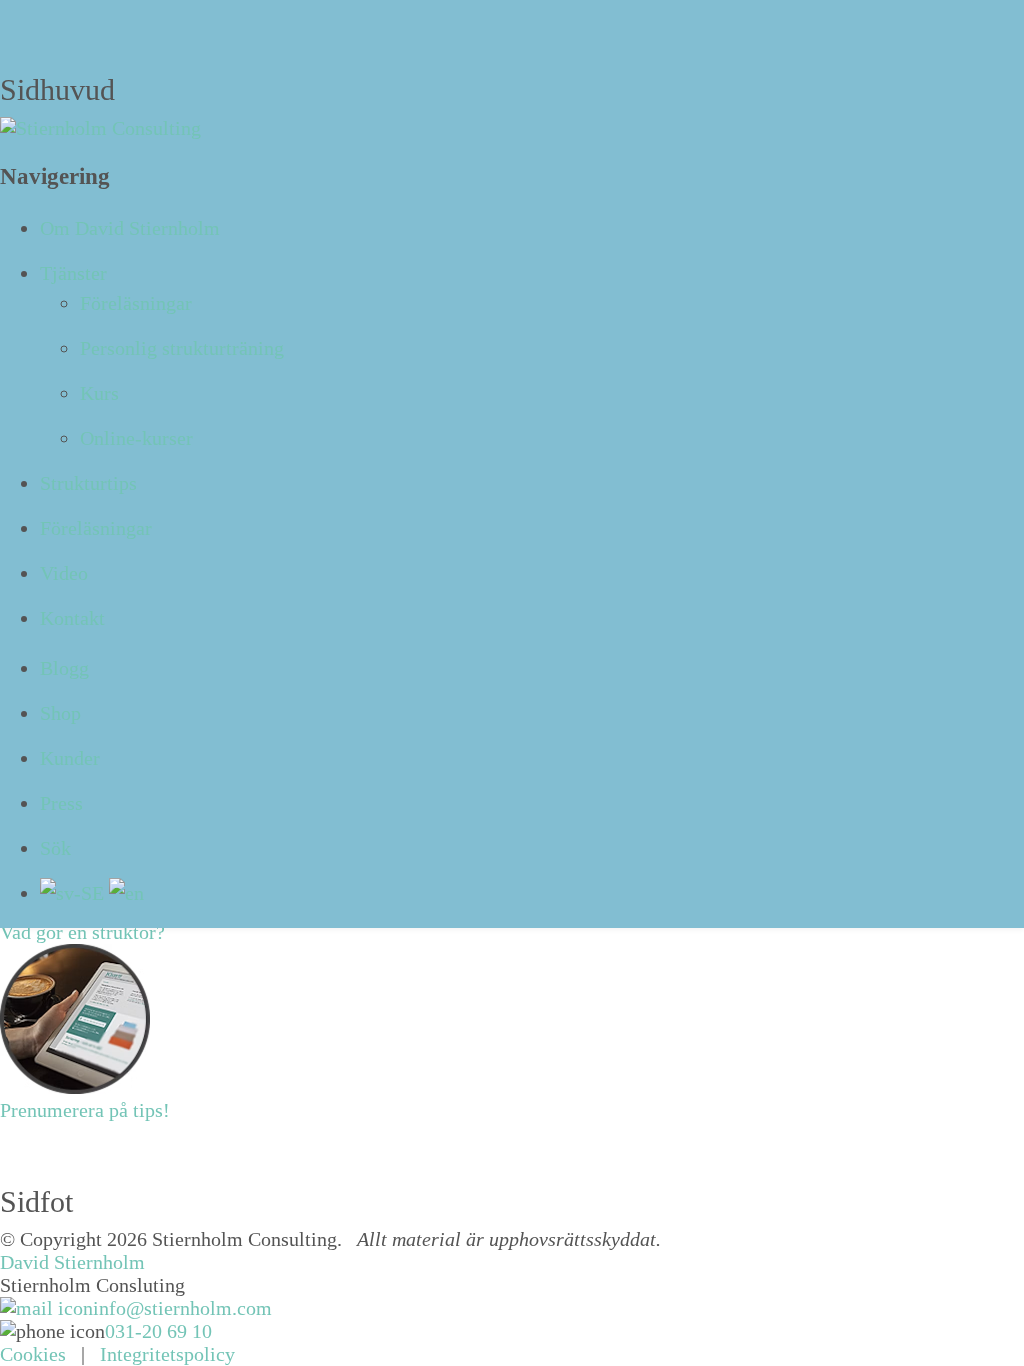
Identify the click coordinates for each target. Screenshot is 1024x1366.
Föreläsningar (136, 303)
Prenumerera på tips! (85, 1110)
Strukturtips (88, 483)
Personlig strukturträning (182, 348)
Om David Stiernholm (130, 228)
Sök (55, 848)
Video (64, 573)
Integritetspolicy (167, 1354)
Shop (60, 713)
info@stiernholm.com (182, 1308)
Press (61, 803)
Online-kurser (136, 438)
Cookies (33, 1354)
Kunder (70, 758)
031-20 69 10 (158, 1331)
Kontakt (72, 618)
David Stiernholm (72, 1262)
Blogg (64, 668)
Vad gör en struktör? (82, 932)
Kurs (99, 393)
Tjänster (73, 273)
